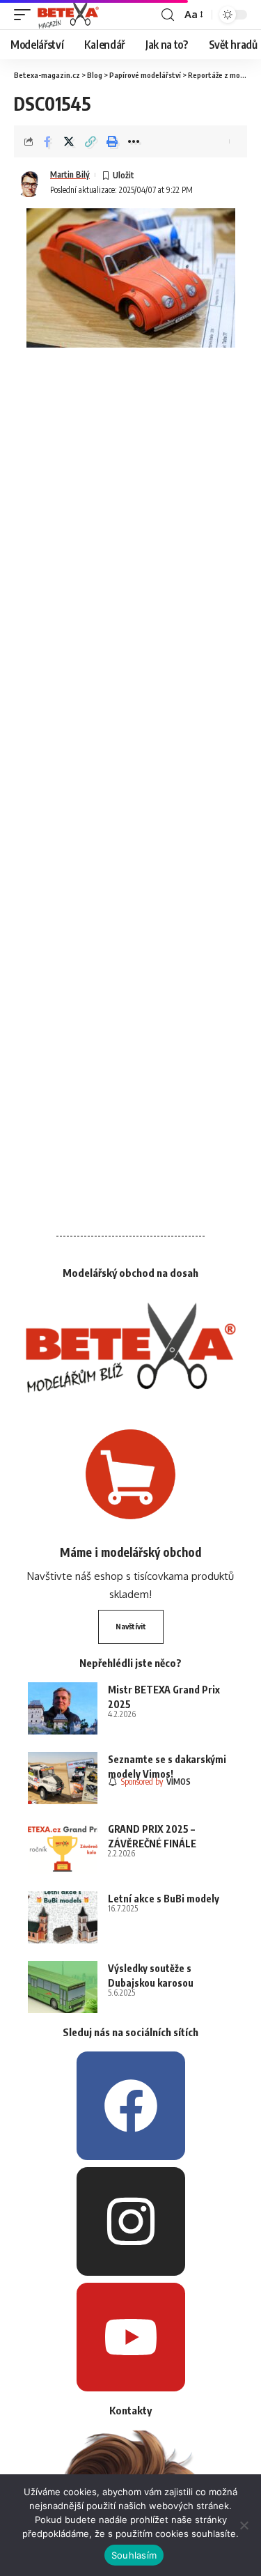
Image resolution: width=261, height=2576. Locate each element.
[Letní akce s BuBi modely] (63, 1917)
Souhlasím (134, 2555)
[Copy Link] (90, 141)
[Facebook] (131, 2106)
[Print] (112, 141)
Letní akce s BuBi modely (164, 1899)
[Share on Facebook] (47, 141)
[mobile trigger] (26, 15)
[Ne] (244, 2525)
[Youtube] (131, 2337)
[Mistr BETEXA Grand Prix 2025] (63, 1708)
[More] (134, 141)
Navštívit (131, 1626)
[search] (168, 15)
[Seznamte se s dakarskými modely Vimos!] (63, 1778)
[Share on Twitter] (69, 141)
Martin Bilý (70, 174)
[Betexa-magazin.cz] (68, 15)
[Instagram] (131, 2221)
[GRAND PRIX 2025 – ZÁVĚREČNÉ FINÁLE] (63, 1848)
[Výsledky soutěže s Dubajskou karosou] (63, 1987)
